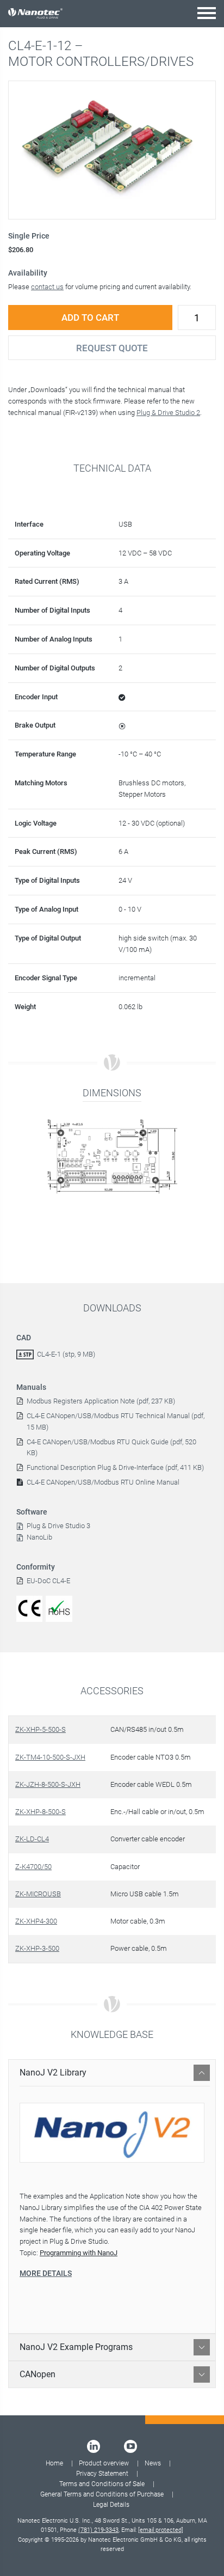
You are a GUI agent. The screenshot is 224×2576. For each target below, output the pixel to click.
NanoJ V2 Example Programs (76, 2347)
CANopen (38, 2374)
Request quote (112, 348)
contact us (47, 287)
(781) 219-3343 (98, 2530)
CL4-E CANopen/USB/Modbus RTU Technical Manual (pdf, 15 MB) (116, 1421)
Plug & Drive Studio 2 (168, 413)
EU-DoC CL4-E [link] (48, 1581)
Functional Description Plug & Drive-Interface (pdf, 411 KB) (115, 1467)
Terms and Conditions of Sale (102, 2484)
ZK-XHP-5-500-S (41, 1729)
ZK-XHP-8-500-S (41, 1812)
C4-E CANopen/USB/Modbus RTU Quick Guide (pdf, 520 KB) (111, 1448)
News (153, 2463)
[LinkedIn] (94, 2446)
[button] (207, 13)
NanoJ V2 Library (53, 2073)
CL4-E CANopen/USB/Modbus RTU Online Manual (103, 1482)
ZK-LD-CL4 (32, 1839)
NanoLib (38, 1537)
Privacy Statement (102, 2474)
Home (54, 2463)
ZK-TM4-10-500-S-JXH (50, 1757)
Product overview (104, 2463)
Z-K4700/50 (33, 1867)
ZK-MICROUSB (38, 1894)
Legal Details (111, 2505)
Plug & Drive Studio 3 (57, 1526)
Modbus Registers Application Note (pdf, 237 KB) (101, 1401)
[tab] (112, 2073)
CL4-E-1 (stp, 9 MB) (66, 1354)
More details (46, 2273)
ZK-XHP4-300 (36, 1921)
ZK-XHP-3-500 (37, 1948)
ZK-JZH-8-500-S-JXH (48, 1784)
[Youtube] (130, 2446)
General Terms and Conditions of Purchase (102, 2494)
